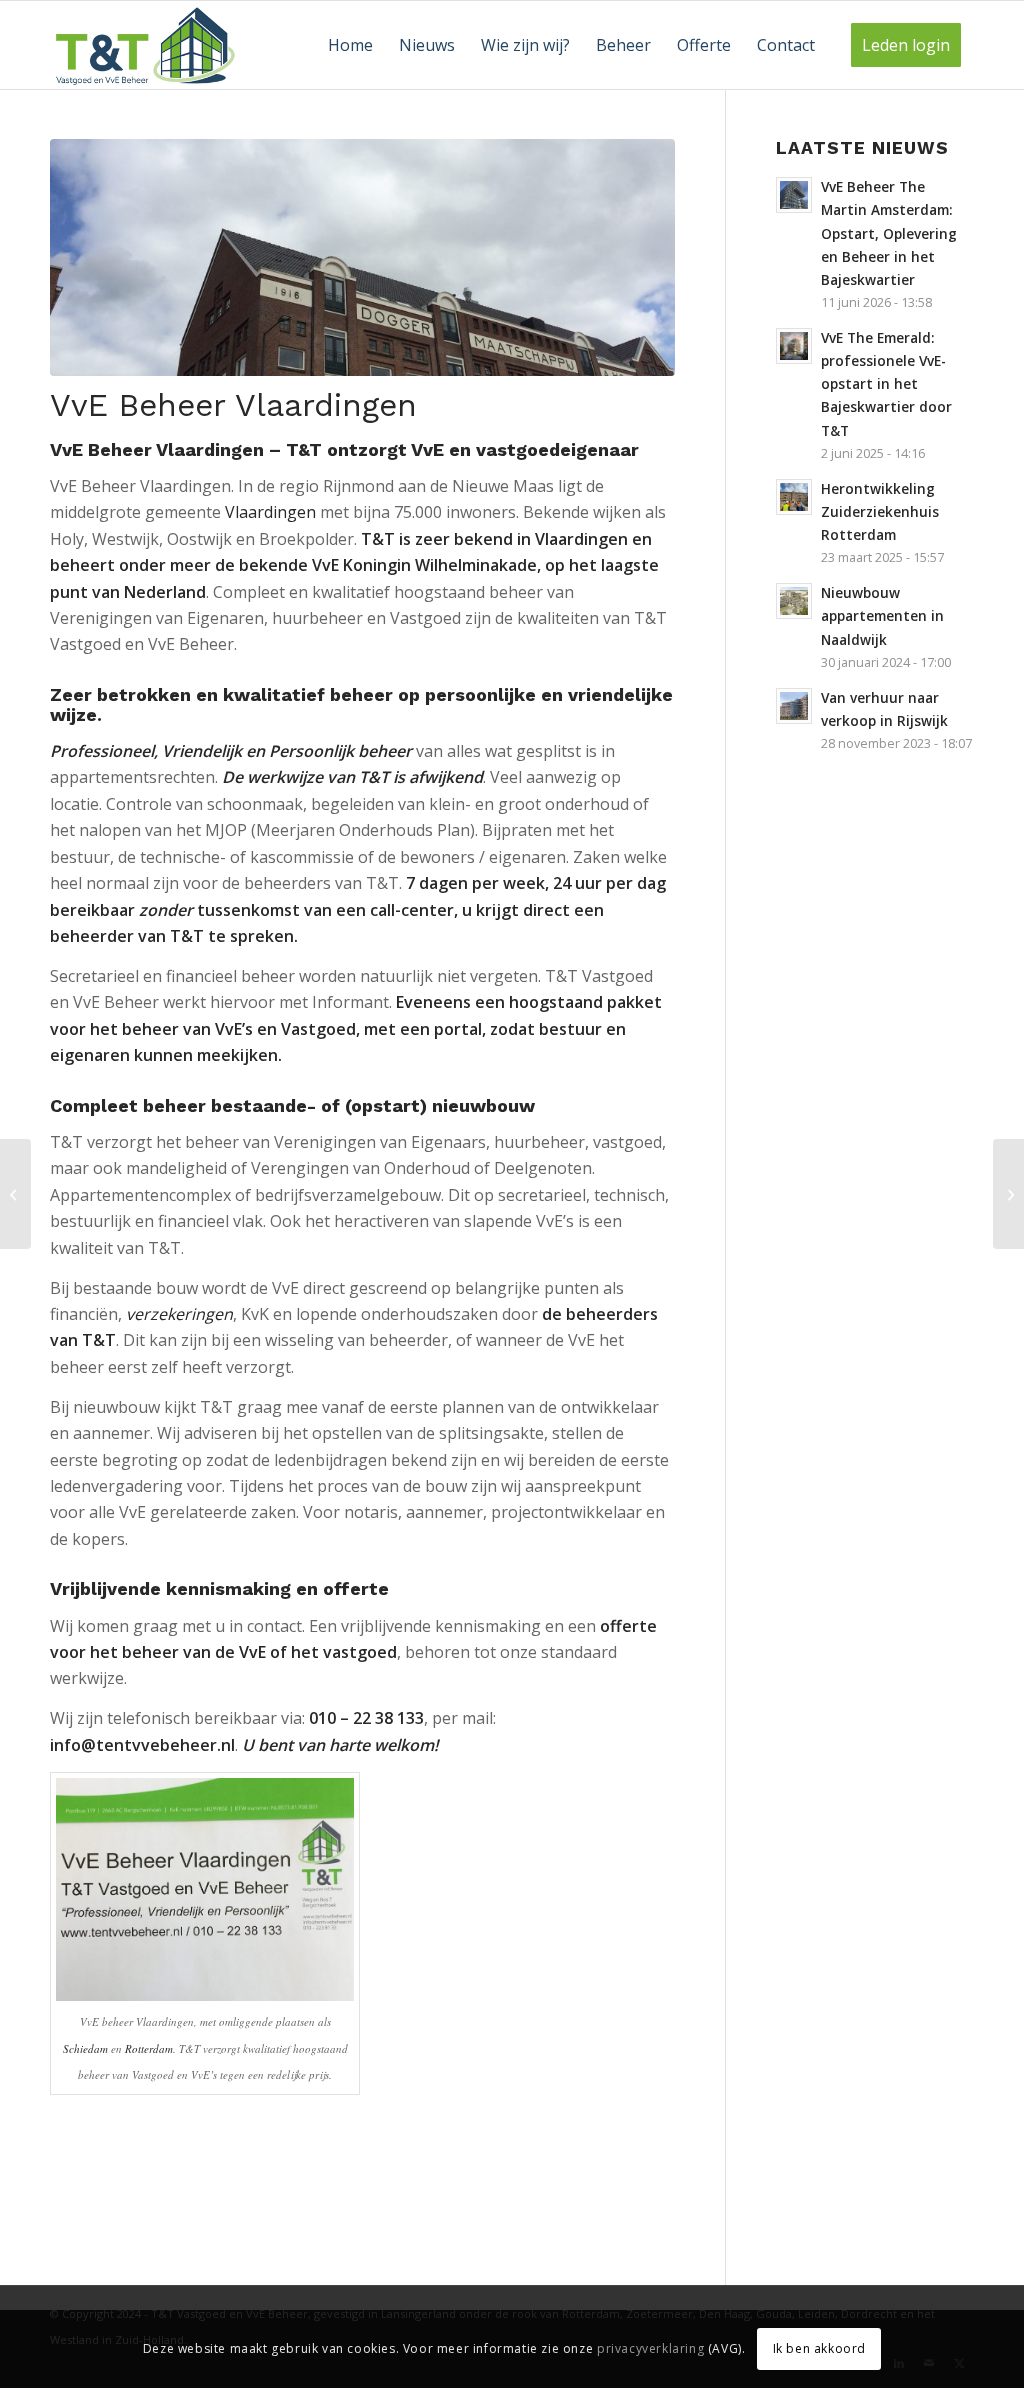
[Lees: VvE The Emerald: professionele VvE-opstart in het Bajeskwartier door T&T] (794, 346)
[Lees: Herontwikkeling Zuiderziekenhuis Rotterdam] (794, 497)
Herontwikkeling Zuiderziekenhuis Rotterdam (880, 511)
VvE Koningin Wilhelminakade (424, 565)
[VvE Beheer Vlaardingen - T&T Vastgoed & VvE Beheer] (362, 257)
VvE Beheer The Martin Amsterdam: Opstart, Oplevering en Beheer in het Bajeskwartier (889, 233)
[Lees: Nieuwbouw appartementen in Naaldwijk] (794, 601)
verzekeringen (179, 1314)
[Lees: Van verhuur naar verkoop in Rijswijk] (794, 706)
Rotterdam (149, 2048)
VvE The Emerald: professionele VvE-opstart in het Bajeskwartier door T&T (886, 384)
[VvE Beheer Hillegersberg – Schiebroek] (1008, 1194)
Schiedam (85, 2048)
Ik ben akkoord (819, 2348)
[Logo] (146, 45)
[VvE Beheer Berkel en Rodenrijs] (15, 1194)
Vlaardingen (270, 512)
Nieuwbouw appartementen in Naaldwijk (882, 615)
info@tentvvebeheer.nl (142, 1745)
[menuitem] (350, 45)
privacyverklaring (650, 2348)
